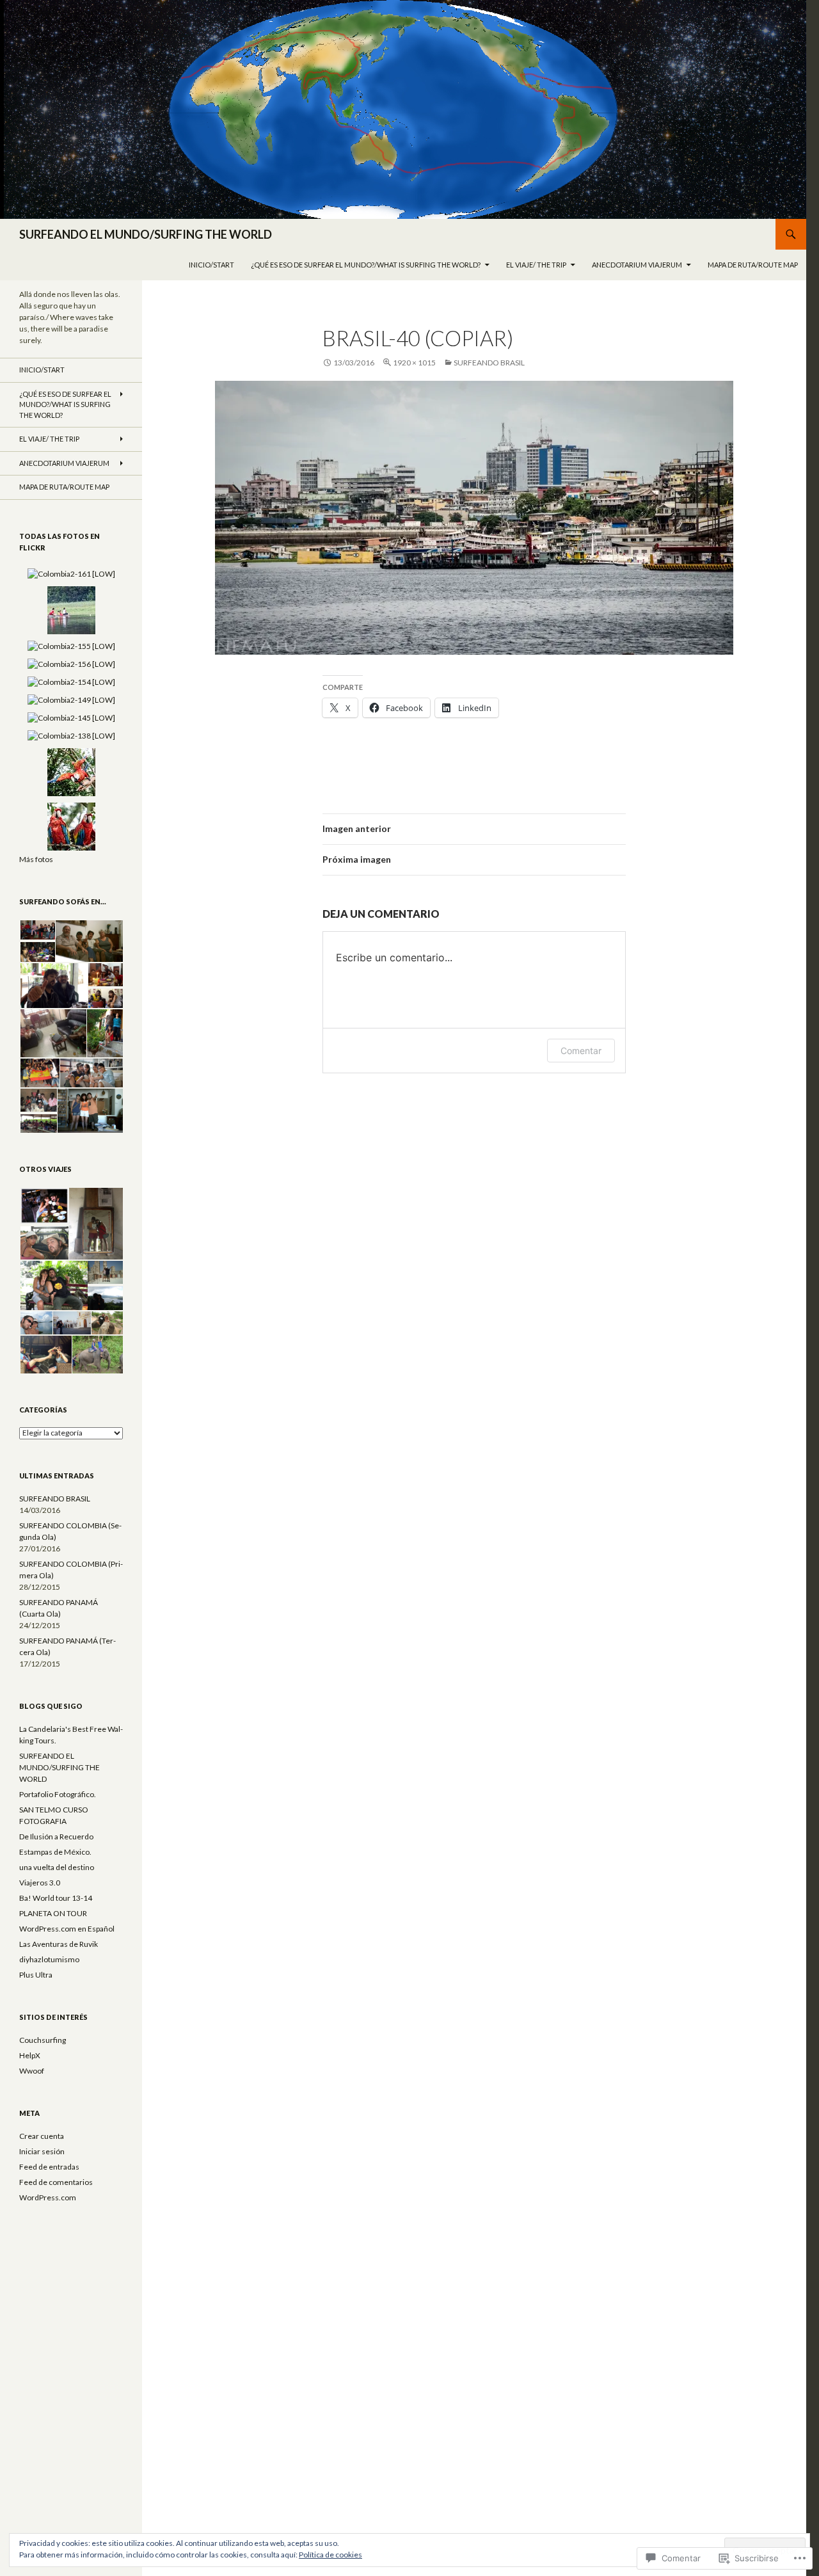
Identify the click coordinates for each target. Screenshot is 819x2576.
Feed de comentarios (56, 2182)
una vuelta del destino (57, 1867)
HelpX (30, 2055)
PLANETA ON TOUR (53, 1913)
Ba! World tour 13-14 (56, 1898)
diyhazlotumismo (49, 1959)
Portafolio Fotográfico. (58, 1794)
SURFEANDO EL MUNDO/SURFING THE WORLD (146, 234)
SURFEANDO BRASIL (489, 363)
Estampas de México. (55, 1852)
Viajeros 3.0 (40, 1883)
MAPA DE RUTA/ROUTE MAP (753, 265)
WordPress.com (48, 2197)
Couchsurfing (43, 2040)
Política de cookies (330, 2555)
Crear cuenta (42, 2136)
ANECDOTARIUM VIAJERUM (637, 265)
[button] (37, 930)
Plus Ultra (36, 1975)
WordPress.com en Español (67, 1929)
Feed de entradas (49, 2167)
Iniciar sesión (42, 2151)
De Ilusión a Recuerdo (56, 1836)
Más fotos (36, 859)
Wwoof (32, 2071)
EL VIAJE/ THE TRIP (536, 265)
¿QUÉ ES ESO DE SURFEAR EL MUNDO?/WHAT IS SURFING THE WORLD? (366, 265)
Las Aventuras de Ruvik (59, 1944)
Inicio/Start (211, 265)
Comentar (581, 1051)
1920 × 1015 (414, 363)
